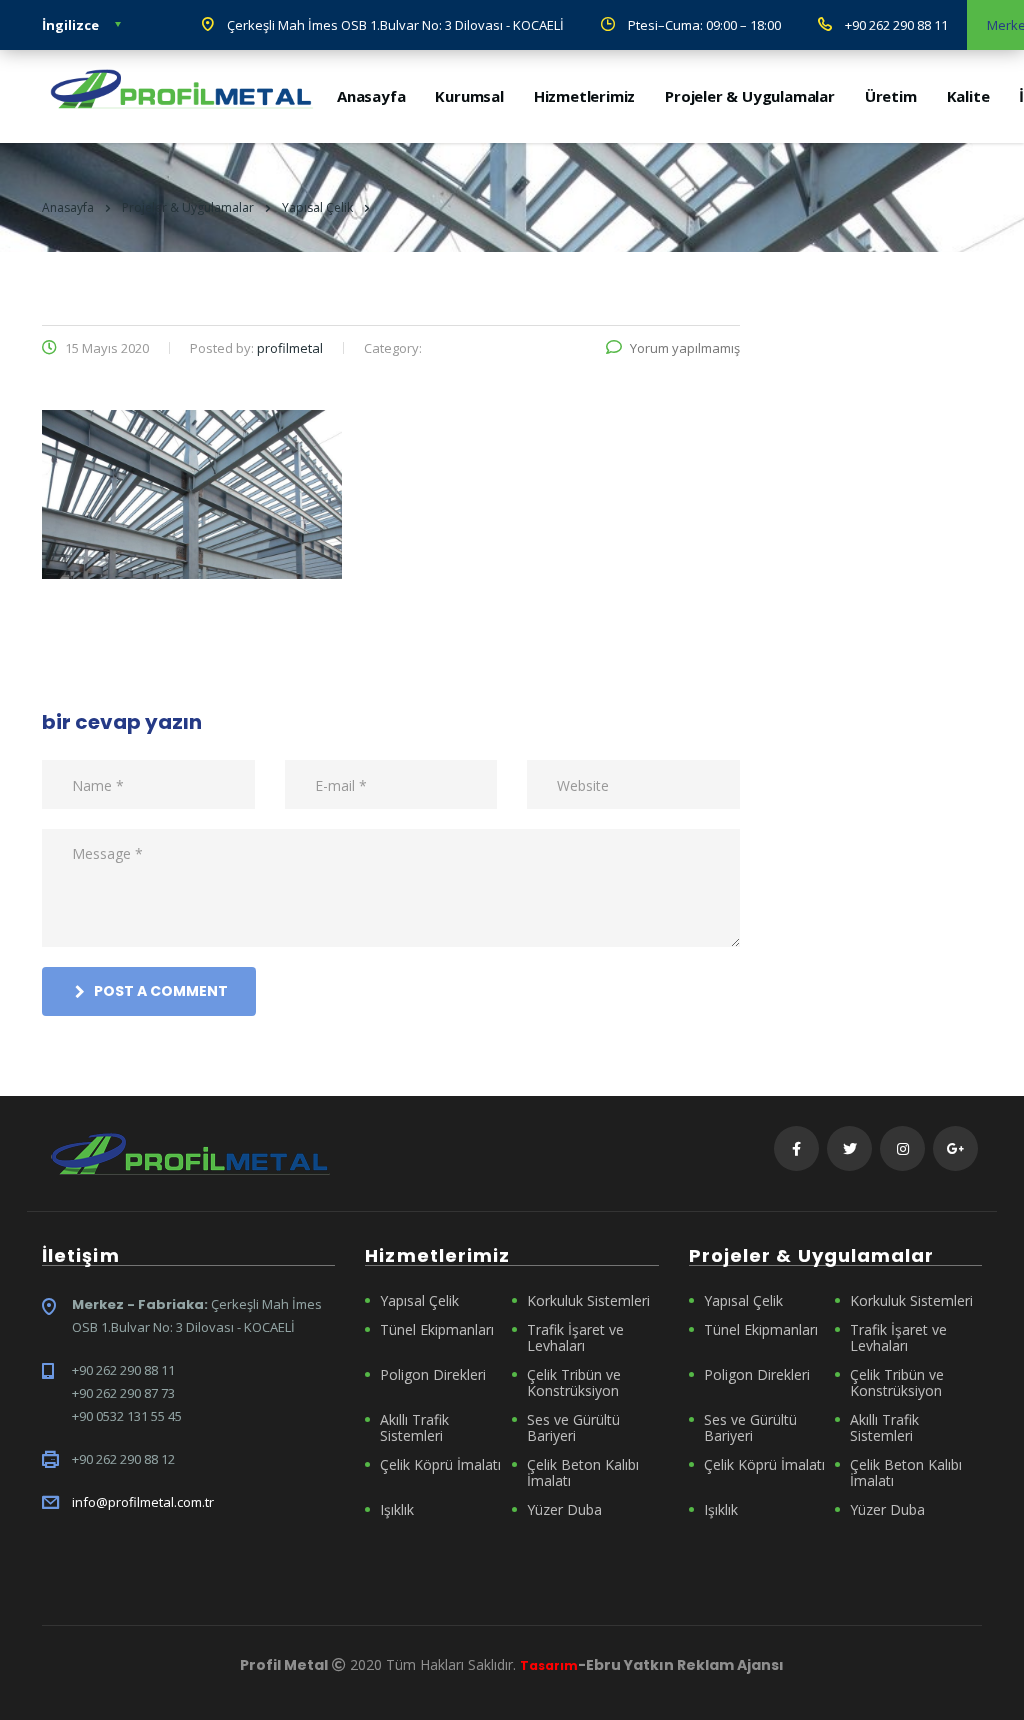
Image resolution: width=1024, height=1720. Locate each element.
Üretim (891, 96)
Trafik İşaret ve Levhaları (575, 1338)
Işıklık (397, 1510)
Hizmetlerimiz (584, 96)
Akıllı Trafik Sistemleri (414, 1428)
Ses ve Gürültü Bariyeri (573, 1428)
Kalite (968, 96)
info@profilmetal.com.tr (143, 1502)
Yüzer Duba (564, 1510)
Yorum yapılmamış (685, 348)
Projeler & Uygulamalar (750, 96)
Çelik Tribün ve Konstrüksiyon (574, 1383)
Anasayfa (371, 96)
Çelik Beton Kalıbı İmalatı (583, 1473)
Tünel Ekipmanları (437, 1330)
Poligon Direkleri (433, 1375)
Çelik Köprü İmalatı (440, 1465)
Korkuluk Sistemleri (588, 1301)
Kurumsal (469, 96)
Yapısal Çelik (419, 1301)
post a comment (161, 991)
